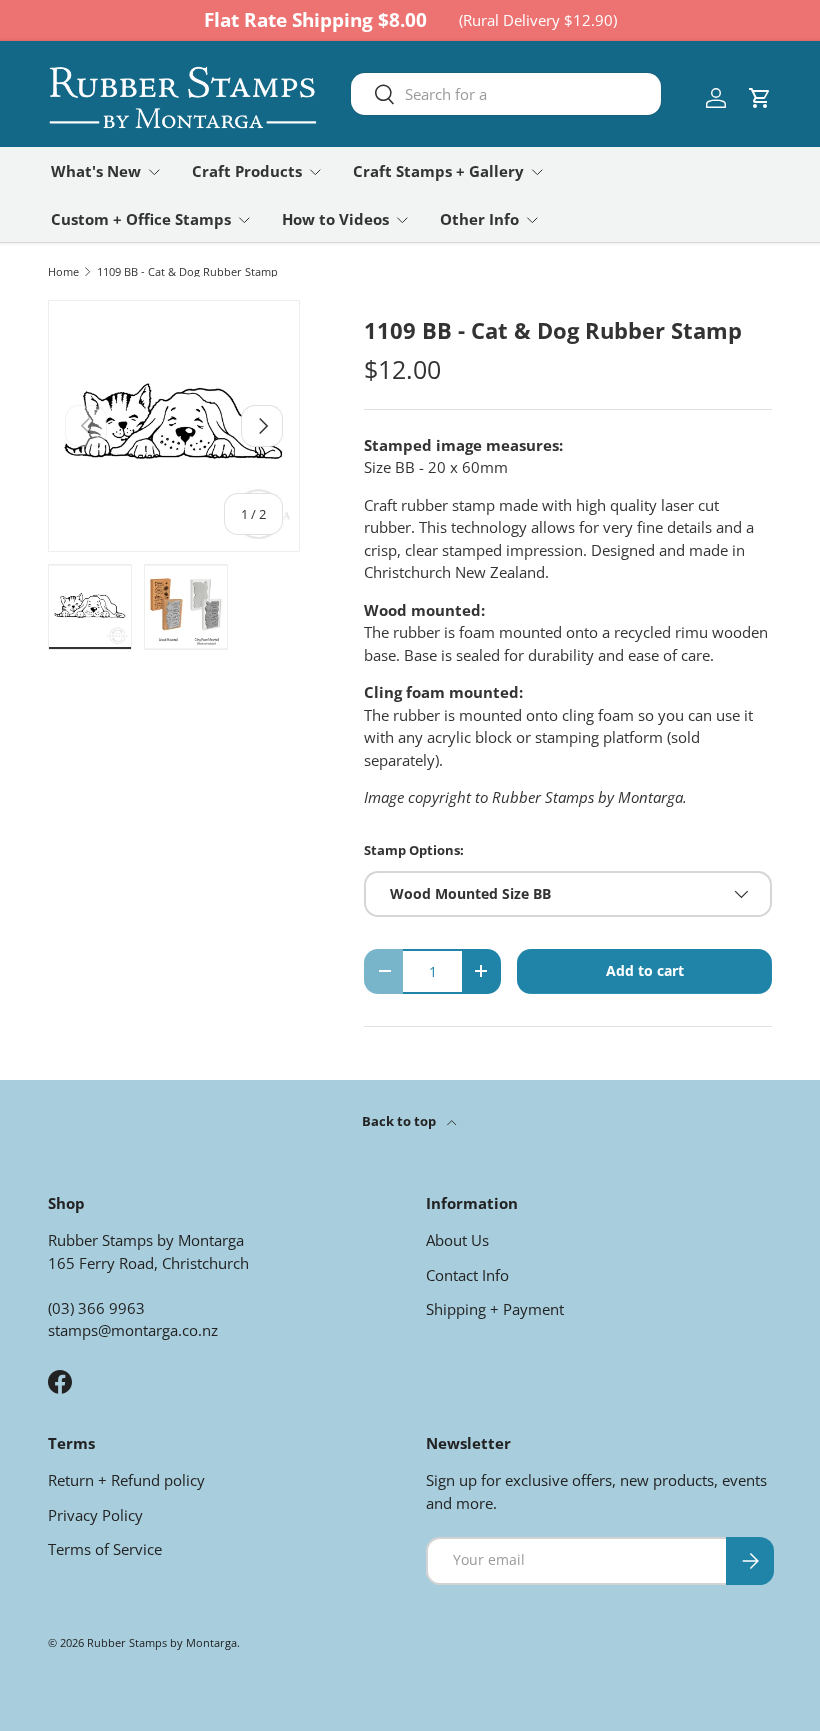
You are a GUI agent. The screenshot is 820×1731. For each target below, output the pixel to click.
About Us (457, 1240)
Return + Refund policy (126, 1480)
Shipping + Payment (495, 1309)
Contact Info (467, 1275)
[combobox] (506, 94)
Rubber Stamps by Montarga (162, 1642)
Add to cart (645, 970)
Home (63, 271)
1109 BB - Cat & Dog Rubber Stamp (187, 271)
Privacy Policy (95, 1515)
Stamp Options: (414, 850)
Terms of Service (105, 1549)
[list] (174, 426)
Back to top (400, 1121)
